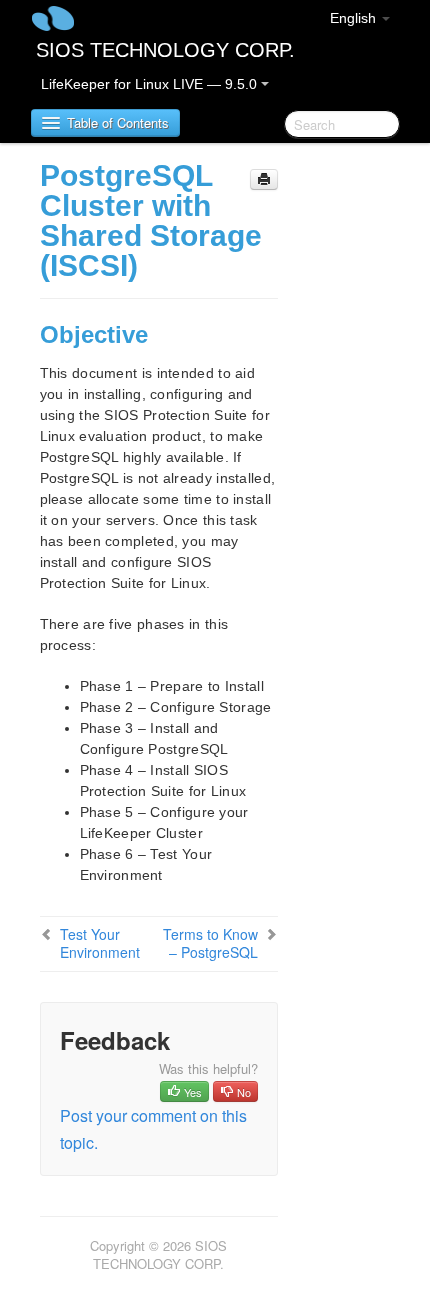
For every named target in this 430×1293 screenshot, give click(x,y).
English (355, 18)
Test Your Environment (100, 943)
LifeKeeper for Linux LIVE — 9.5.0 (151, 84)
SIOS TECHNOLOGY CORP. (165, 50)
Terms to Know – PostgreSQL (210, 943)
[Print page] (264, 179)
